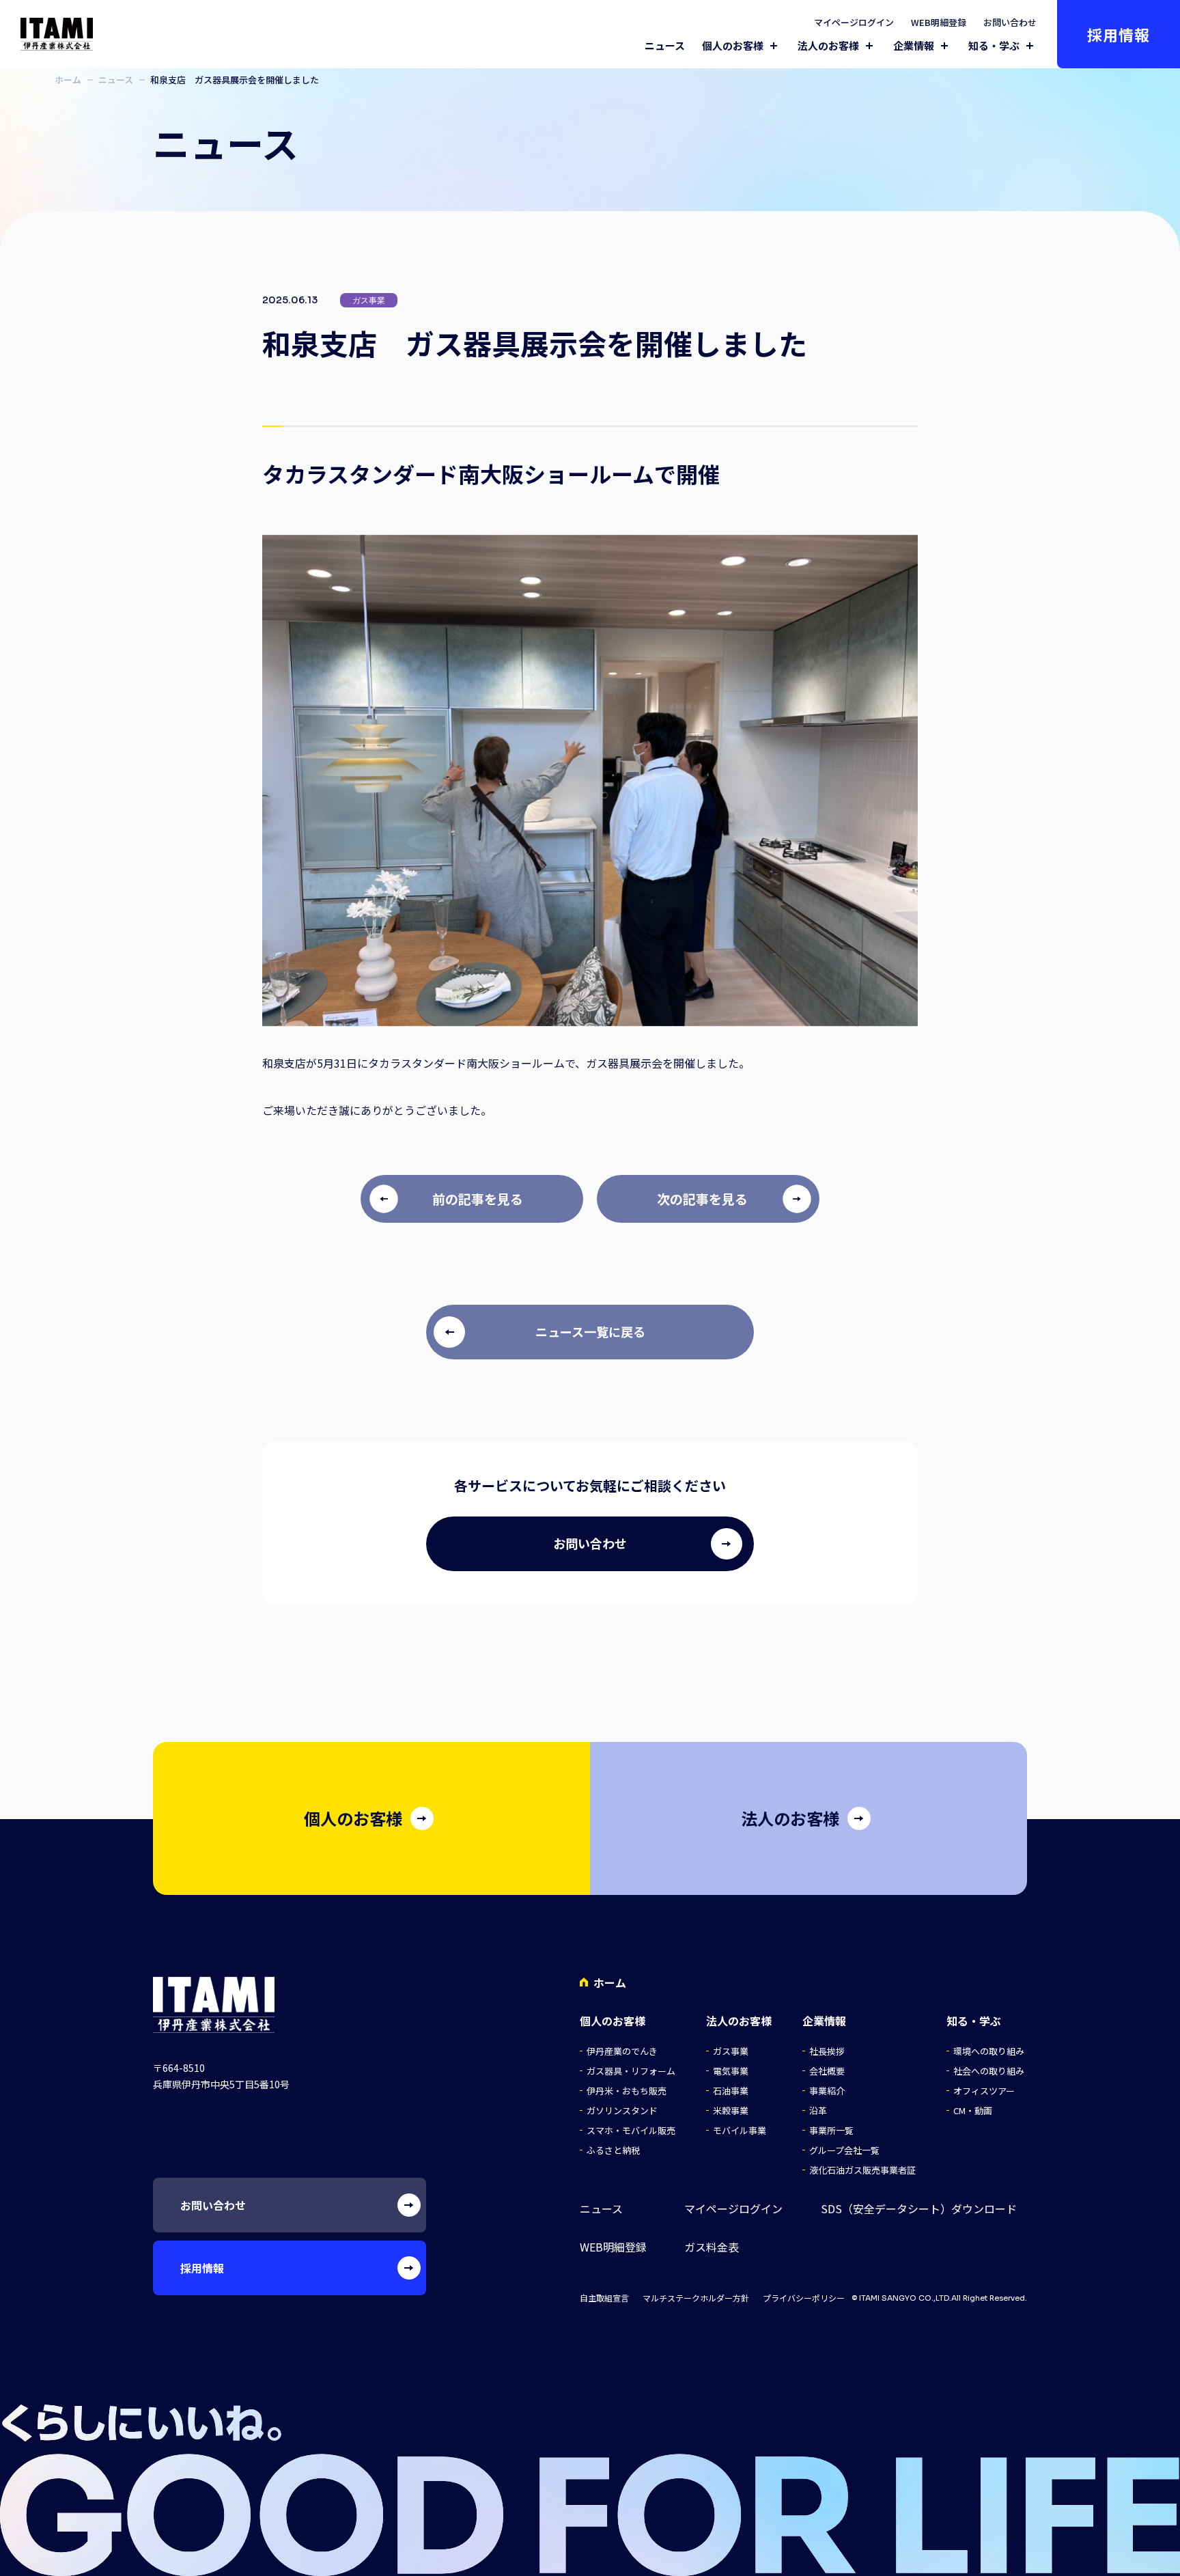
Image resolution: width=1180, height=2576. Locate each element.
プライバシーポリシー (804, 2298)
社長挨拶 (827, 2051)
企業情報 (914, 46)
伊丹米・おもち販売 (627, 2091)
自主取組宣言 (604, 2298)
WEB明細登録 (939, 22)
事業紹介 (827, 2091)
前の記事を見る (478, 1199)
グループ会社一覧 (844, 2150)
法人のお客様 (828, 46)
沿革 (818, 2110)
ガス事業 (731, 2051)
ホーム (68, 80)
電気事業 (731, 2071)
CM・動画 (973, 2110)
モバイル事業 (740, 2130)
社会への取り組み (989, 2071)
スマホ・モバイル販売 (631, 2130)
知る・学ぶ (994, 46)
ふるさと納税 (613, 2150)
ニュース (665, 45)
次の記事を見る (702, 1199)
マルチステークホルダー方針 (696, 2298)
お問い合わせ (1010, 22)
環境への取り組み (989, 2051)
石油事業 (731, 2091)
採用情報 (1119, 34)
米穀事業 (731, 2110)
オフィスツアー (984, 2091)
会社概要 (827, 2071)
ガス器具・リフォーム (631, 2071)
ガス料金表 (712, 2247)
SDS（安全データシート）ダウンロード (919, 2209)
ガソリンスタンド (622, 2110)
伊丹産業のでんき (622, 2051)
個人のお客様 (733, 46)
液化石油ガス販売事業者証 (862, 2170)
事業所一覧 (831, 2130)
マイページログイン (854, 22)
